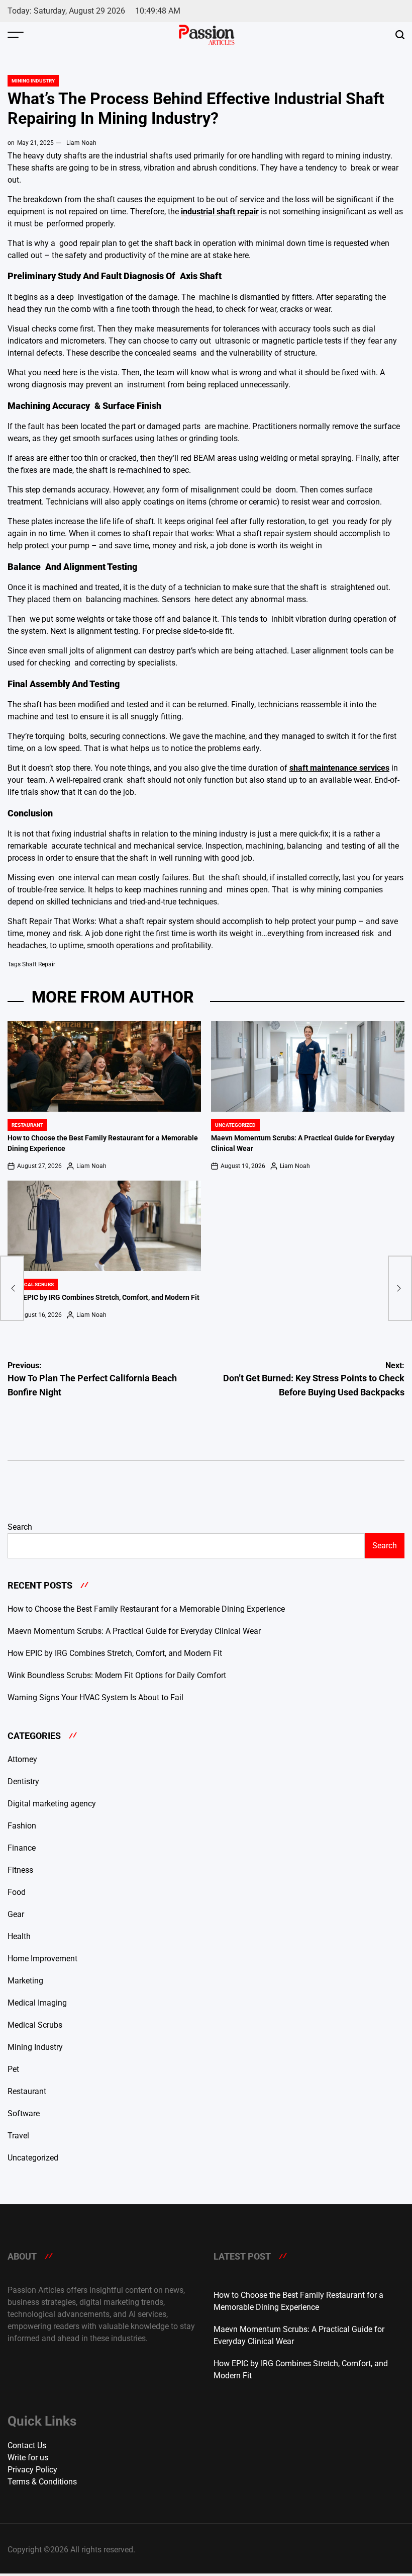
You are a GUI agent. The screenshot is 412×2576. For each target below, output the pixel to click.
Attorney (22, 1759)
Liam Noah (81, 143)
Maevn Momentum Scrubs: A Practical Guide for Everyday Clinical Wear (134, 1631)
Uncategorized (235, 1125)
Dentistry (23, 1781)
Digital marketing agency (52, 1804)
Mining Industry (33, 81)
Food (17, 1892)
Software (24, 2113)
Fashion (22, 1826)
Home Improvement (42, 1959)
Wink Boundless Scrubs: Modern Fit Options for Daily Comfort (117, 1675)
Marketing (25, 1981)
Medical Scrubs (33, 1284)
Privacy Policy (32, 2470)
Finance (22, 1848)
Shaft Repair (39, 964)
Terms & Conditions (42, 2482)
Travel (18, 2136)
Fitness (20, 1870)
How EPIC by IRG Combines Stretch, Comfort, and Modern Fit (104, 1298)
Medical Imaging (37, 2003)
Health (19, 1936)
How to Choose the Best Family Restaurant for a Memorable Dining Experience (146, 1609)
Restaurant (27, 1125)
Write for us (28, 2458)
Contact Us (27, 2445)
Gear (16, 1914)
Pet (13, 2069)
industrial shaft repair (220, 212)
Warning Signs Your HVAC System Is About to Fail (95, 1697)
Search (20, 1527)
